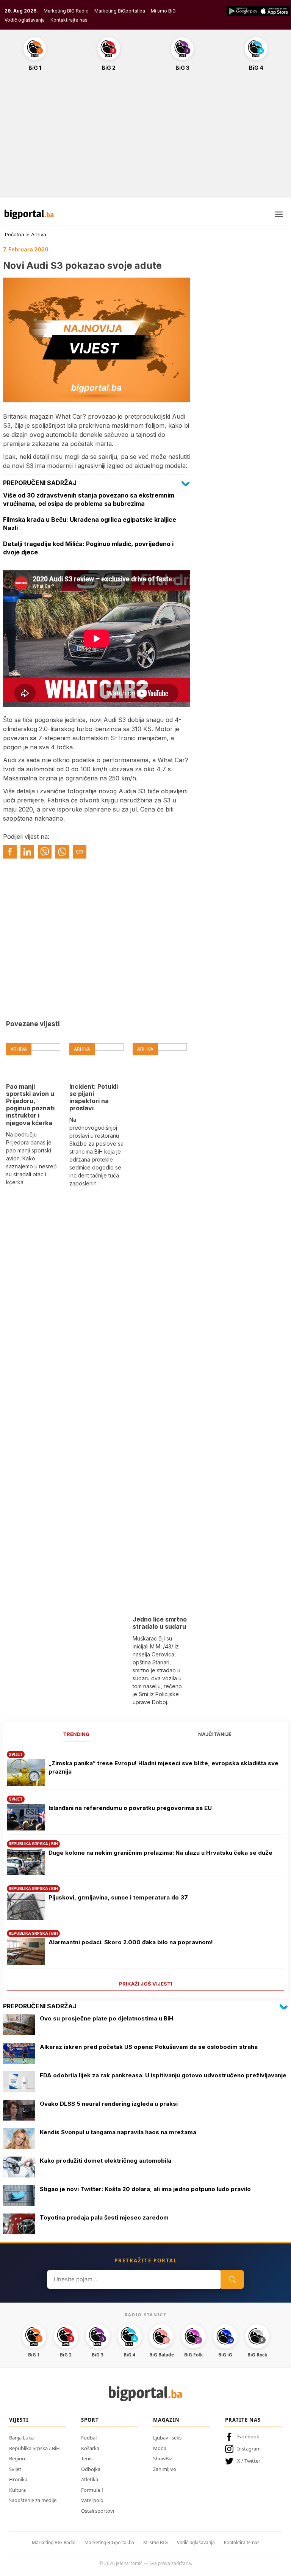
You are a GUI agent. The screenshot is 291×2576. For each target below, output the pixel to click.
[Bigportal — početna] (29, 214)
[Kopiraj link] (80, 852)
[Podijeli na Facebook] (10, 852)
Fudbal (89, 2438)
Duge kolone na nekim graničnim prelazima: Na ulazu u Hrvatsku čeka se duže (160, 1853)
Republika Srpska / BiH (34, 2448)
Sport (90, 2420)
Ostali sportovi (98, 2511)
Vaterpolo (92, 2500)
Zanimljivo (165, 2469)
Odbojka (91, 2469)
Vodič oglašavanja (25, 20)
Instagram (249, 2449)
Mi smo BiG (163, 11)
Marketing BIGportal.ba (109, 2542)
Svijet (15, 2469)
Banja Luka (21, 2438)
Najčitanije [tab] (215, 1734)
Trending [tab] (76, 1734)
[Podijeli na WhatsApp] (62, 852)
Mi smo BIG (156, 2542)
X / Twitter (249, 2461)
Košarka (90, 2448)
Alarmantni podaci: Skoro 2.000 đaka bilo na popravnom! (131, 1942)
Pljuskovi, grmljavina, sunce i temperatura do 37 (118, 1897)
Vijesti (19, 2420)
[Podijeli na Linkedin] (27, 852)
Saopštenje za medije (33, 2500)
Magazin (166, 2420)
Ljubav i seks (167, 2438)
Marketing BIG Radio (66, 11)
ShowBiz (163, 2458)
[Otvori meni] (279, 214)
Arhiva (39, 234)
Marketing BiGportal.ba (120, 11)
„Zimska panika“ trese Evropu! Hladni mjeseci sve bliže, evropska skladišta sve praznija (163, 1768)
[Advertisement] (145, 138)
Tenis (87, 2458)
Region (17, 2458)
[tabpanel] (145, 1868)
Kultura (17, 2490)
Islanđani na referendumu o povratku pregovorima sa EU (130, 1808)
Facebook (248, 2436)
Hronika (18, 2479)
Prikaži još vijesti (146, 1984)
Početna (15, 234)
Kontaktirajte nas (69, 20)
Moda (160, 2448)
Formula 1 (92, 2490)
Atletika (90, 2479)
